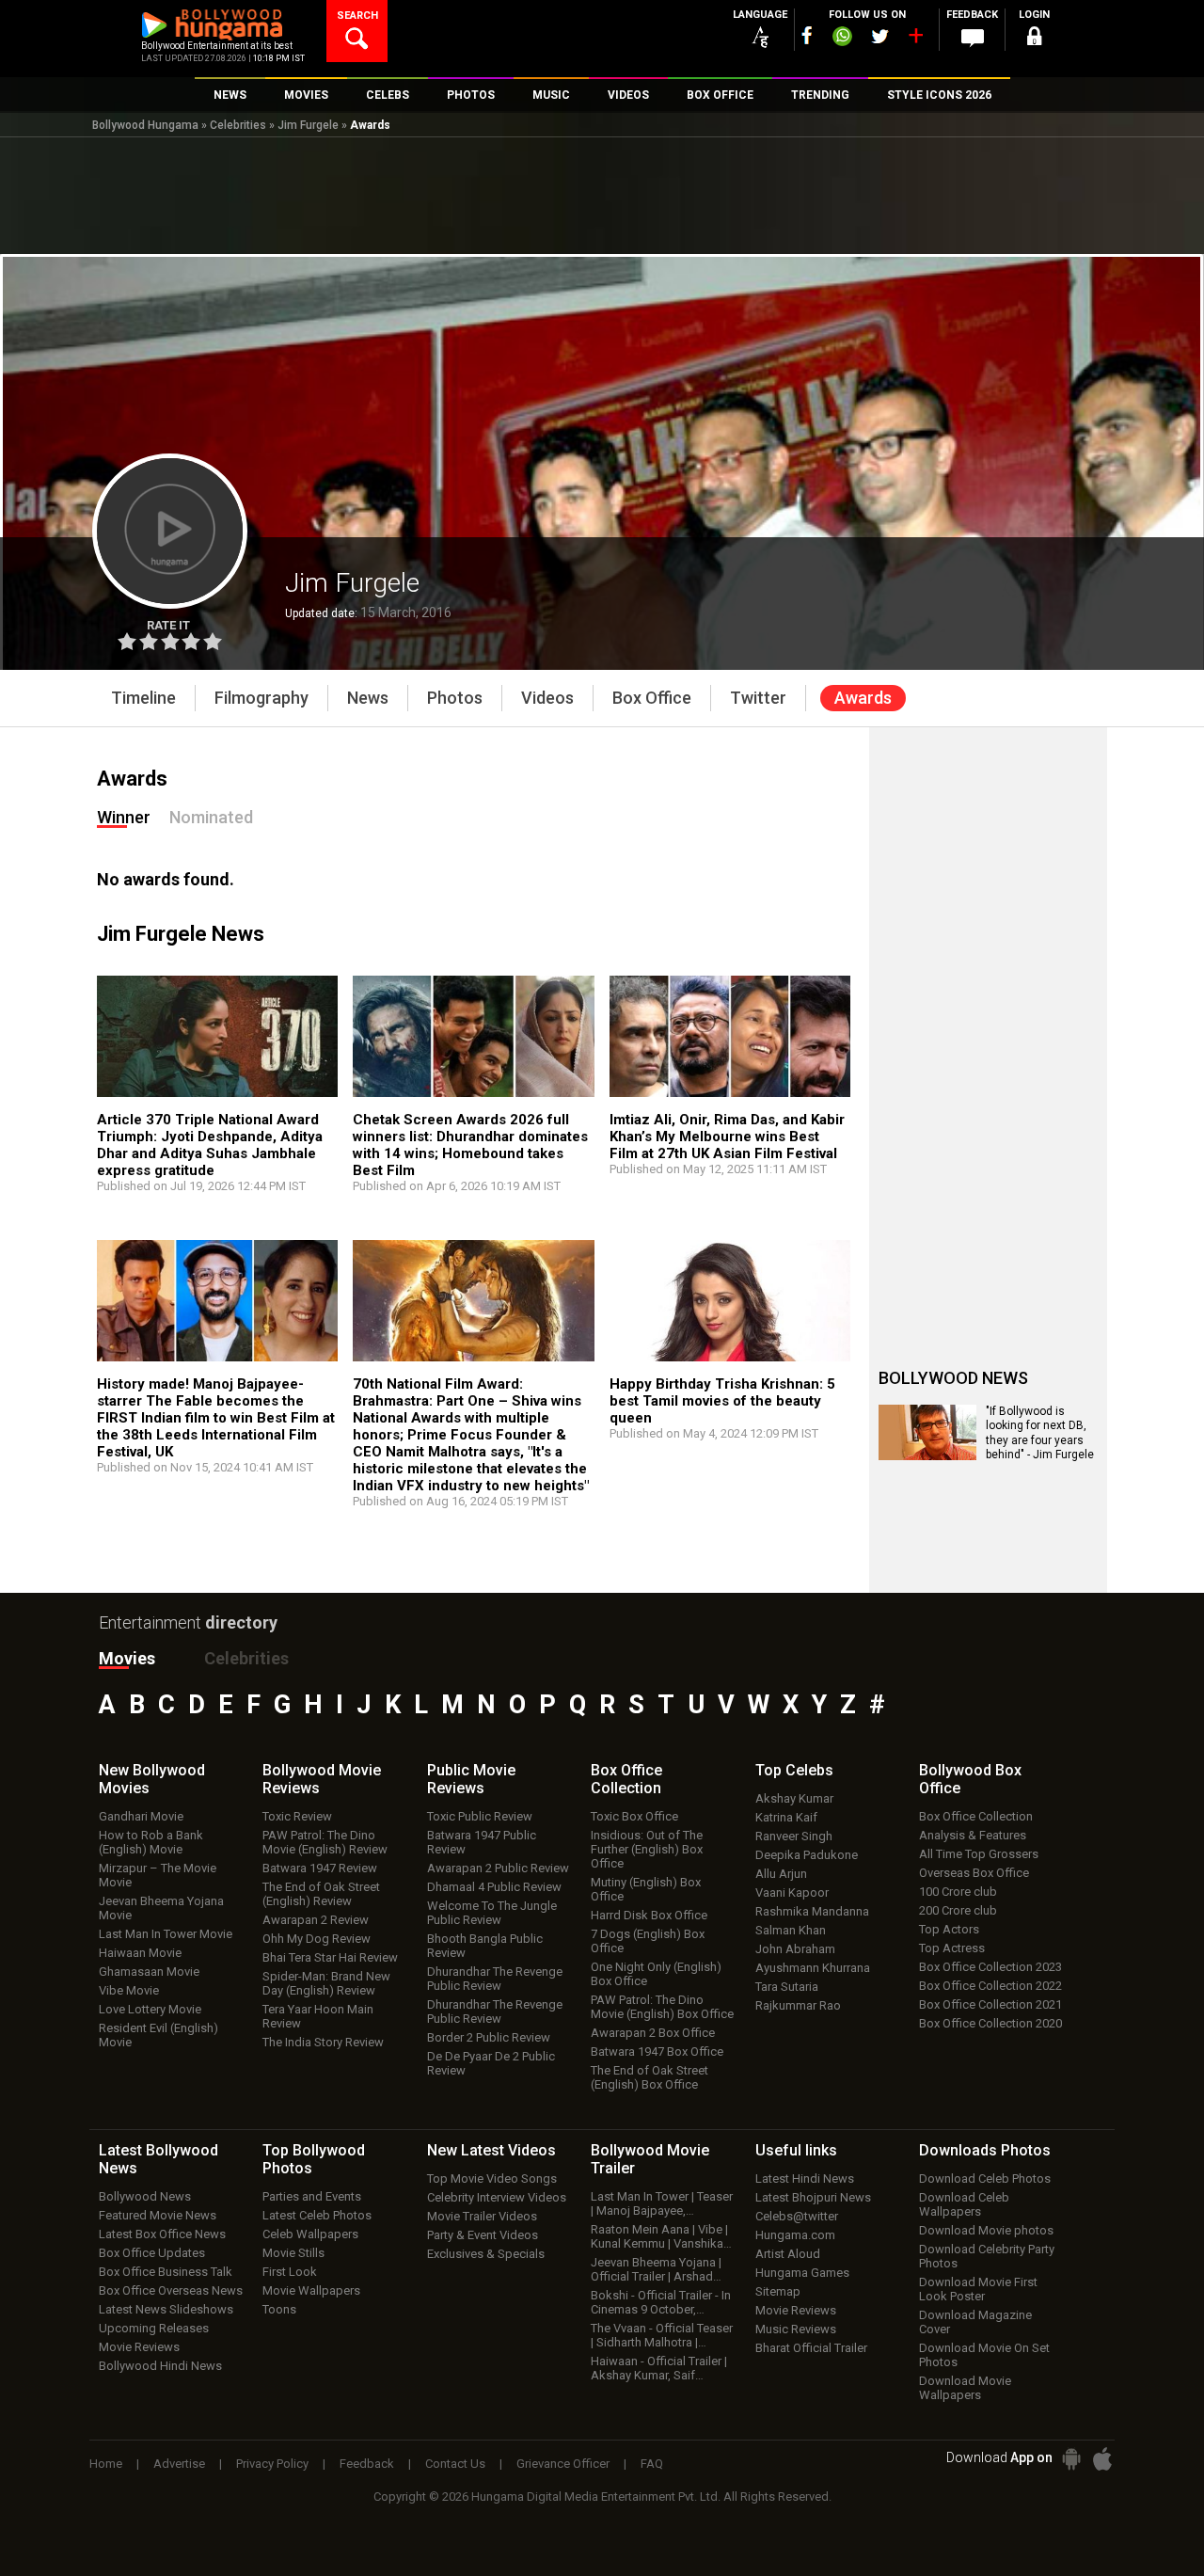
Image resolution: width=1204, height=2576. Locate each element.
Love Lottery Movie (150, 2009)
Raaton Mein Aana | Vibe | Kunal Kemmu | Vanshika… (661, 2236)
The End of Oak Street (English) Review (321, 1894)
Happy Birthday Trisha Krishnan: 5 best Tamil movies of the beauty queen (722, 1401)
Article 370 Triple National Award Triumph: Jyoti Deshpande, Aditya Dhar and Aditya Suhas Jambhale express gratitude (210, 1145)
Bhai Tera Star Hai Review (330, 1957)
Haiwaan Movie (140, 1953)
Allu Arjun (781, 1874)
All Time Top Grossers (979, 1854)
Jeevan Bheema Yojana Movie (161, 1908)
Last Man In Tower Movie (166, 1934)
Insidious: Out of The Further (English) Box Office (647, 1849)
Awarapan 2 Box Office (653, 2033)
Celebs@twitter (797, 2216)
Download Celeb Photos (985, 2178)
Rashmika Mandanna (812, 1911)
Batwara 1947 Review (320, 1868)
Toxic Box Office (634, 1816)
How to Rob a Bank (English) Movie (151, 1842)
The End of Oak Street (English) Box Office (650, 2077)
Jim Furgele (308, 125)
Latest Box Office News (162, 2234)
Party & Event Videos (483, 2235)
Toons (279, 2309)
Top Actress (952, 1948)
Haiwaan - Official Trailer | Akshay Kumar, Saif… (659, 2368)
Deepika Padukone (807, 1855)
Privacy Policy (272, 2464)
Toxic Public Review (480, 1816)
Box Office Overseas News (171, 2290)
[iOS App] (1102, 2459)
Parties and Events (312, 2196)
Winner (124, 817)
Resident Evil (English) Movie (158, 2035)
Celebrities (238, 125)
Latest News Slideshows (166, 2309)
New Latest (491, 2150)
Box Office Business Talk (166, 2272)
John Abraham (795, 1949)
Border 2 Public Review (489, 2037)
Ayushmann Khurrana (813, 1968)
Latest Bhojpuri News (813, 2197)
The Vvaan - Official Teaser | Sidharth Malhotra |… (662, 2335)
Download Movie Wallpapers (965, 2388)
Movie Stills (293, 2253)
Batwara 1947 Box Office (657, 2051)
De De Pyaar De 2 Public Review (491, 2063)
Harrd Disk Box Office (649, 1915)
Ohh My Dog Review (317, 1939)
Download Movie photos (986, 2230)
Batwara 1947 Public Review (482, 1842)
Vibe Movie (129, 1990)
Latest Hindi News (805, 2178)
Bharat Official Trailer (811, 2348)
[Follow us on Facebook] (807, 35)
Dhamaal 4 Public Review (494, 1887)
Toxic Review (297, 1816)
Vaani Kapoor (792, 1892)
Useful (796, 2150)
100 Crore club (958, 1892)
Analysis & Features (973, 1835)
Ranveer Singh (794, 1836)
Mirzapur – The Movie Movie (158, 1875)
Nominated (211, 817)
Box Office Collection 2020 (990, 2023)
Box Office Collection (976, 1816)
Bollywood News (145, 2196)
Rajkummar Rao (798, 2005)
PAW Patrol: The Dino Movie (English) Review (325, 1842)
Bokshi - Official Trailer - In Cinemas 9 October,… (661, 2302)
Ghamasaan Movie (149, 1972)
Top (794, 1770)
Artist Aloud (788, 2254)
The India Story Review (323, 2042)
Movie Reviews (139, 2347)
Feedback (367, 2464)
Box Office (626, 1779)
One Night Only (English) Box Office (656, 1974)
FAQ (652, 2464)
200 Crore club (958, 1910)
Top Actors (949, 1929)
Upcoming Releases (154, 2328)
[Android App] (1071, 2459)
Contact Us (455, 2464)
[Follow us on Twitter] (880, 36)
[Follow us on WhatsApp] (842, 39)
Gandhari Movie (141, 1816)
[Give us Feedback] (973, 39)
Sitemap (778, 2291)
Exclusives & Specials (486, 2254)
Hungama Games (802, 2273)
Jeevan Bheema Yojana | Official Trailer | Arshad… (656, 2269)
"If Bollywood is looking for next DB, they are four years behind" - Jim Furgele (1040, 1433)
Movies (127, 1658)
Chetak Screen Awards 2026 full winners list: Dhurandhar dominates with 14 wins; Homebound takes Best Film (470, 1145)
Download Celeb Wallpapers (964, 2204)
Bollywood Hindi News (160, 2366)
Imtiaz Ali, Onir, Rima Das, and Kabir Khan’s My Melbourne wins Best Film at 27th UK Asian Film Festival (727, 1137)
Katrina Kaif (786, 1817)
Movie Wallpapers (311, 2290)
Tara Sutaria (787, 1987)
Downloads (985, 2150)
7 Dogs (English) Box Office (648, 1941)
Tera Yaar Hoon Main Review (318, 2016)
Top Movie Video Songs (492, 2178)
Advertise (179, 2464)
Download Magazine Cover (975, 2322)
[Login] (1035, 39)
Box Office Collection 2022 (990, 1986)
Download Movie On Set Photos (984, 2355)
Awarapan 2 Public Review (498, 1868)
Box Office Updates (152, 2253)
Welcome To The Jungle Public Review (492, 1913)
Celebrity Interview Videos (497, 2197)
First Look (290, 2272)
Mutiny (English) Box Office (646, 1889)
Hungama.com (795, 2235)
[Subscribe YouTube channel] (915, 40)
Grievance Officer (563, 2464)
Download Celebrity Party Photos (987, 2256)
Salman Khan (791, 1930)
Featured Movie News (158, 2215)
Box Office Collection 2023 (990, 1967)
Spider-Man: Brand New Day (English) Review (326, 1983)
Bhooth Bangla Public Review (485, 1946)
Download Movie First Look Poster (978, 2289)
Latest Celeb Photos (317, 2215)
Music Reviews (796, 2329)
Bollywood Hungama (145, 125)
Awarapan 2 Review (316, 1920)
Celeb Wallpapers (310, 2234)
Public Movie (471, 1779)
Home (106, 2464)
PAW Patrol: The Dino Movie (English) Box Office (662, 2007)
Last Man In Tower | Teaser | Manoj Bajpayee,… (662, 2203)
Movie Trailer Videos (482, 2216)
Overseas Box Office (974, 1873)
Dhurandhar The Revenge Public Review (495, 1979)
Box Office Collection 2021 (990, 2004)
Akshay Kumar (794, 1798)
